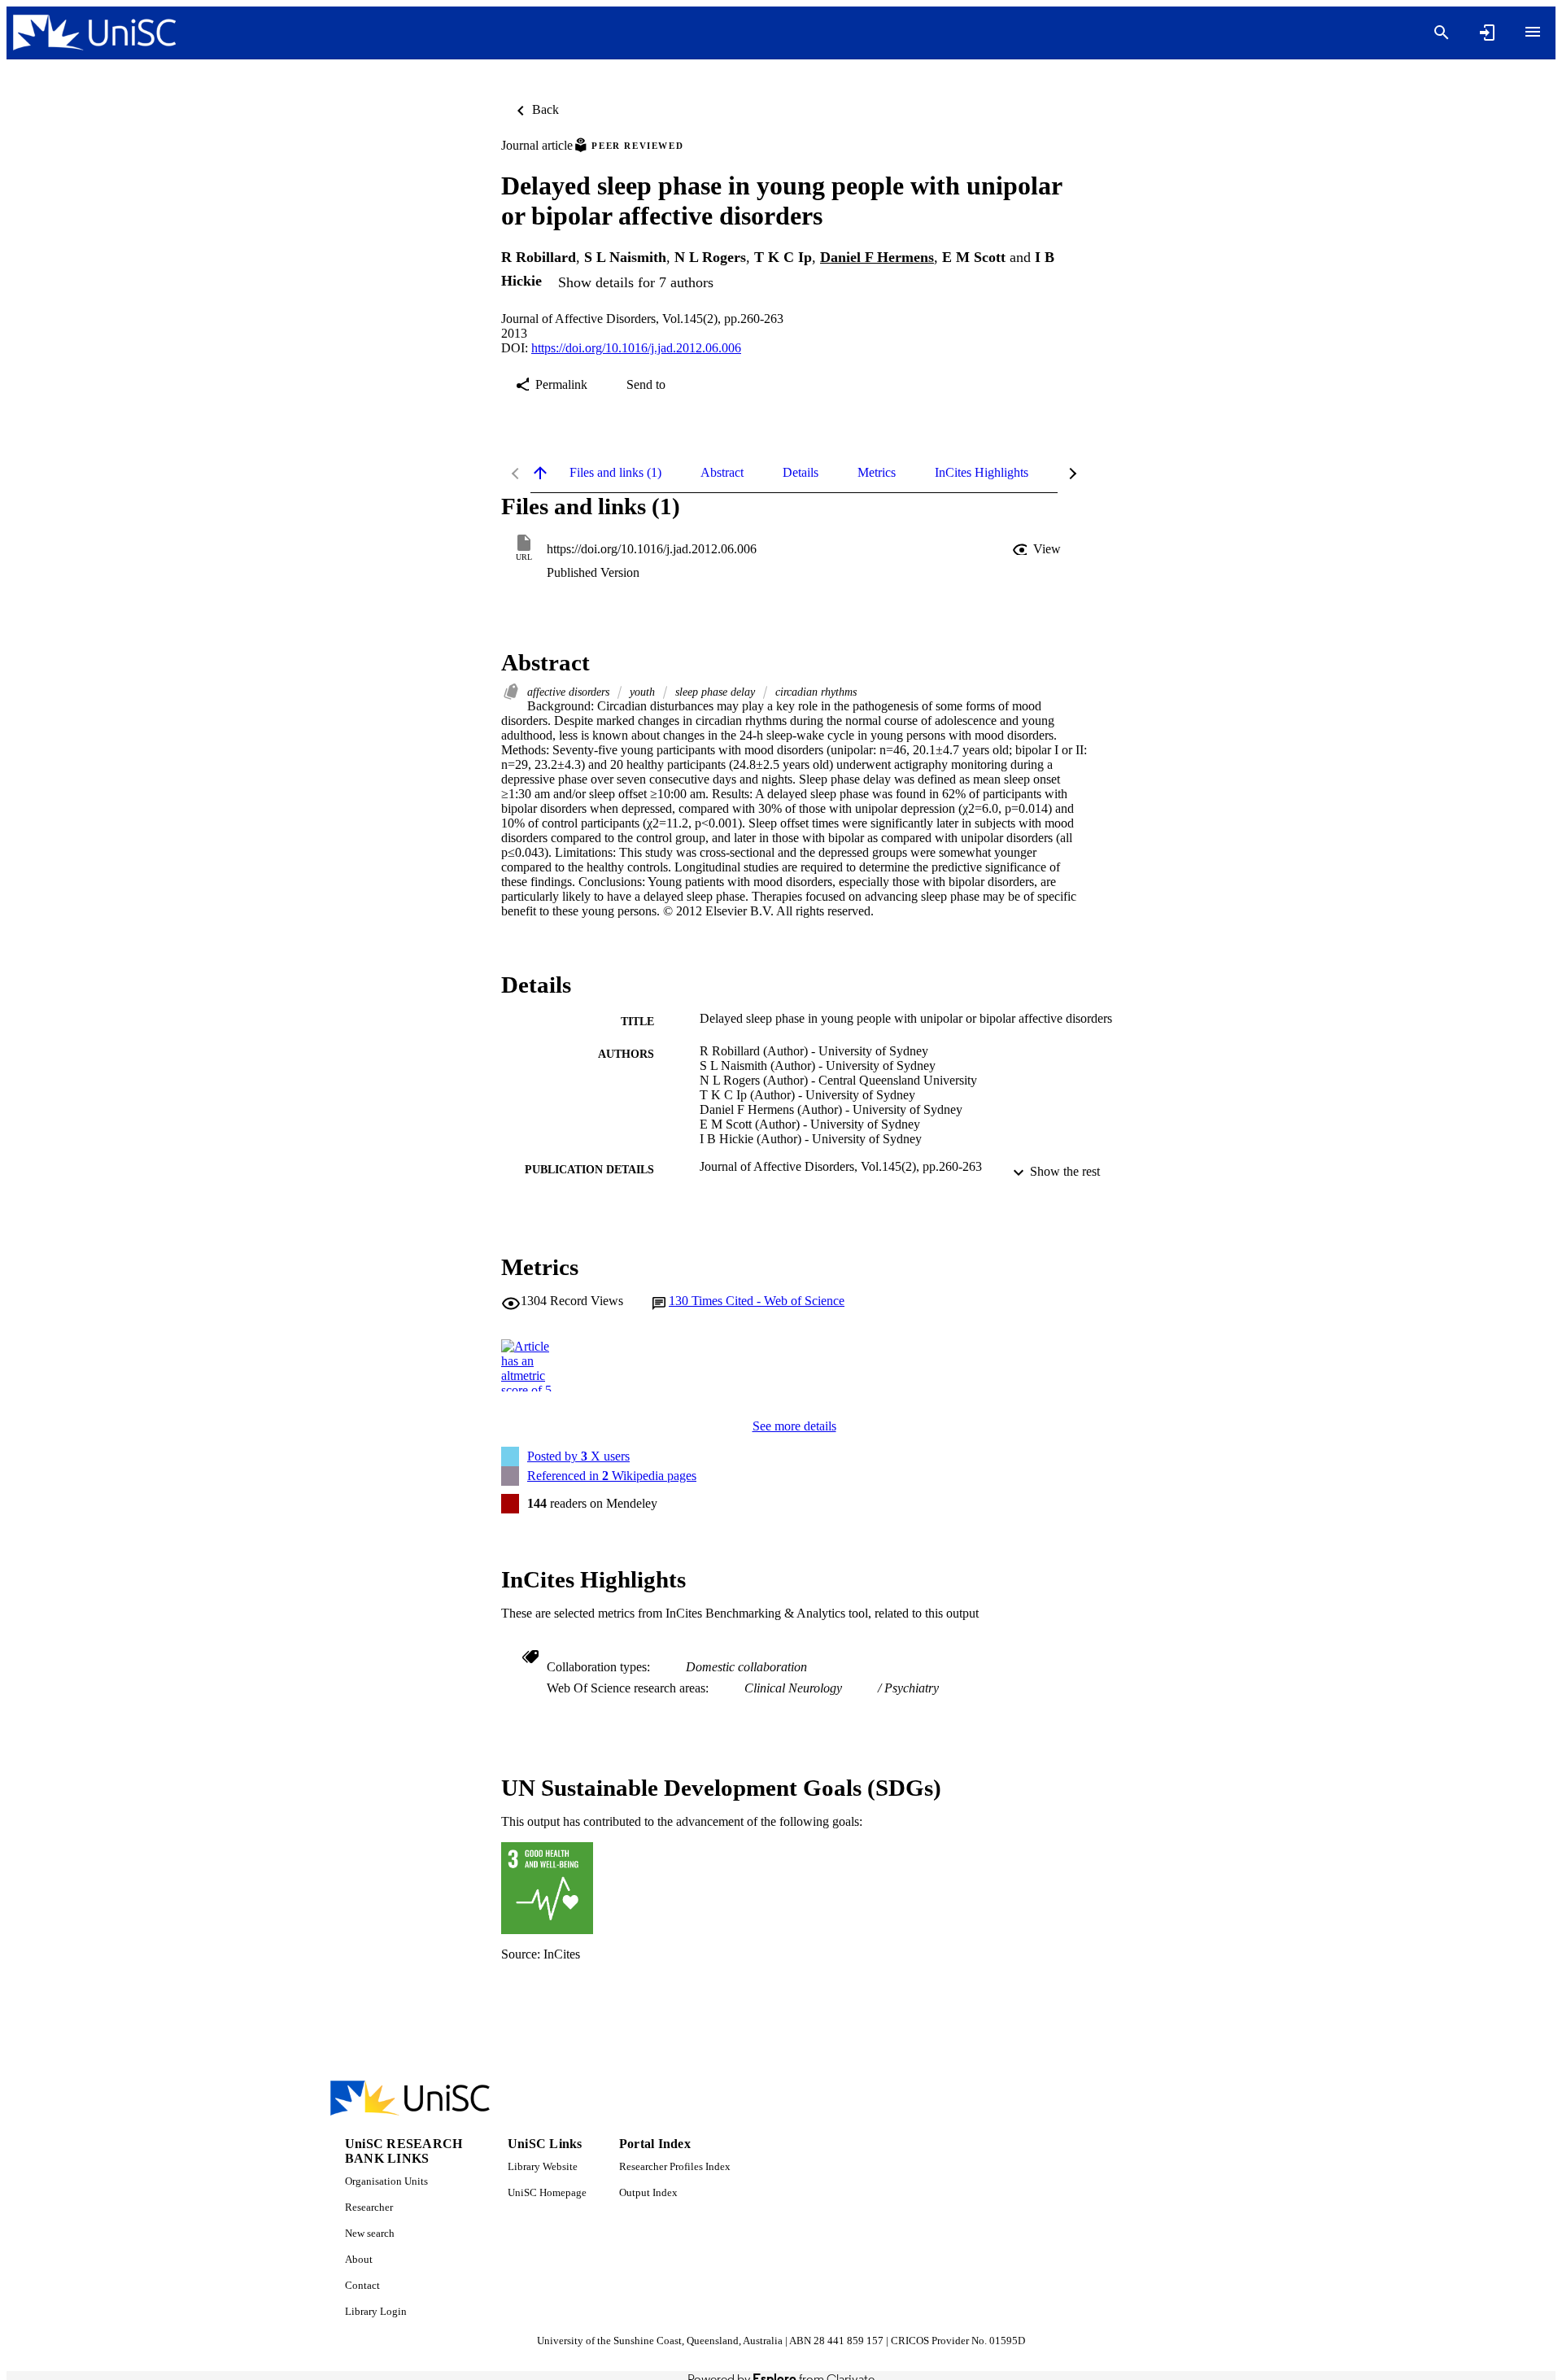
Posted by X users (578, 1456)
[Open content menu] (1533, 32)
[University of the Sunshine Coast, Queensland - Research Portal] (94, 33)
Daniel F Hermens (877, 257)
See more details (794, 1426)
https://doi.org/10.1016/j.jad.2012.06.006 (636, 348)
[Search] (1442, 33)
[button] (1038, 549)
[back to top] (540, 473)
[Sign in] (1487, 33)
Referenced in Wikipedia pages (612, 1476)
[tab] (615, 473)
